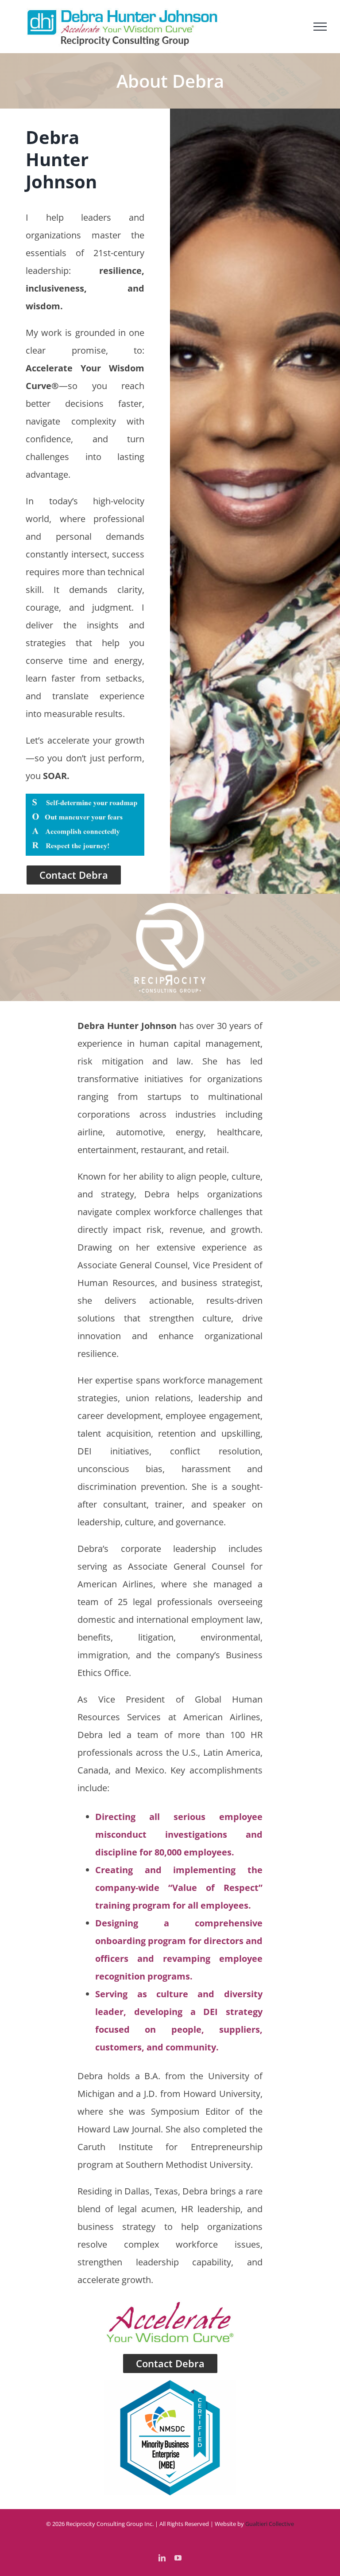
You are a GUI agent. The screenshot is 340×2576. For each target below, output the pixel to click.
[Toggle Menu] (320, 27)
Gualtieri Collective (270, 2524)
